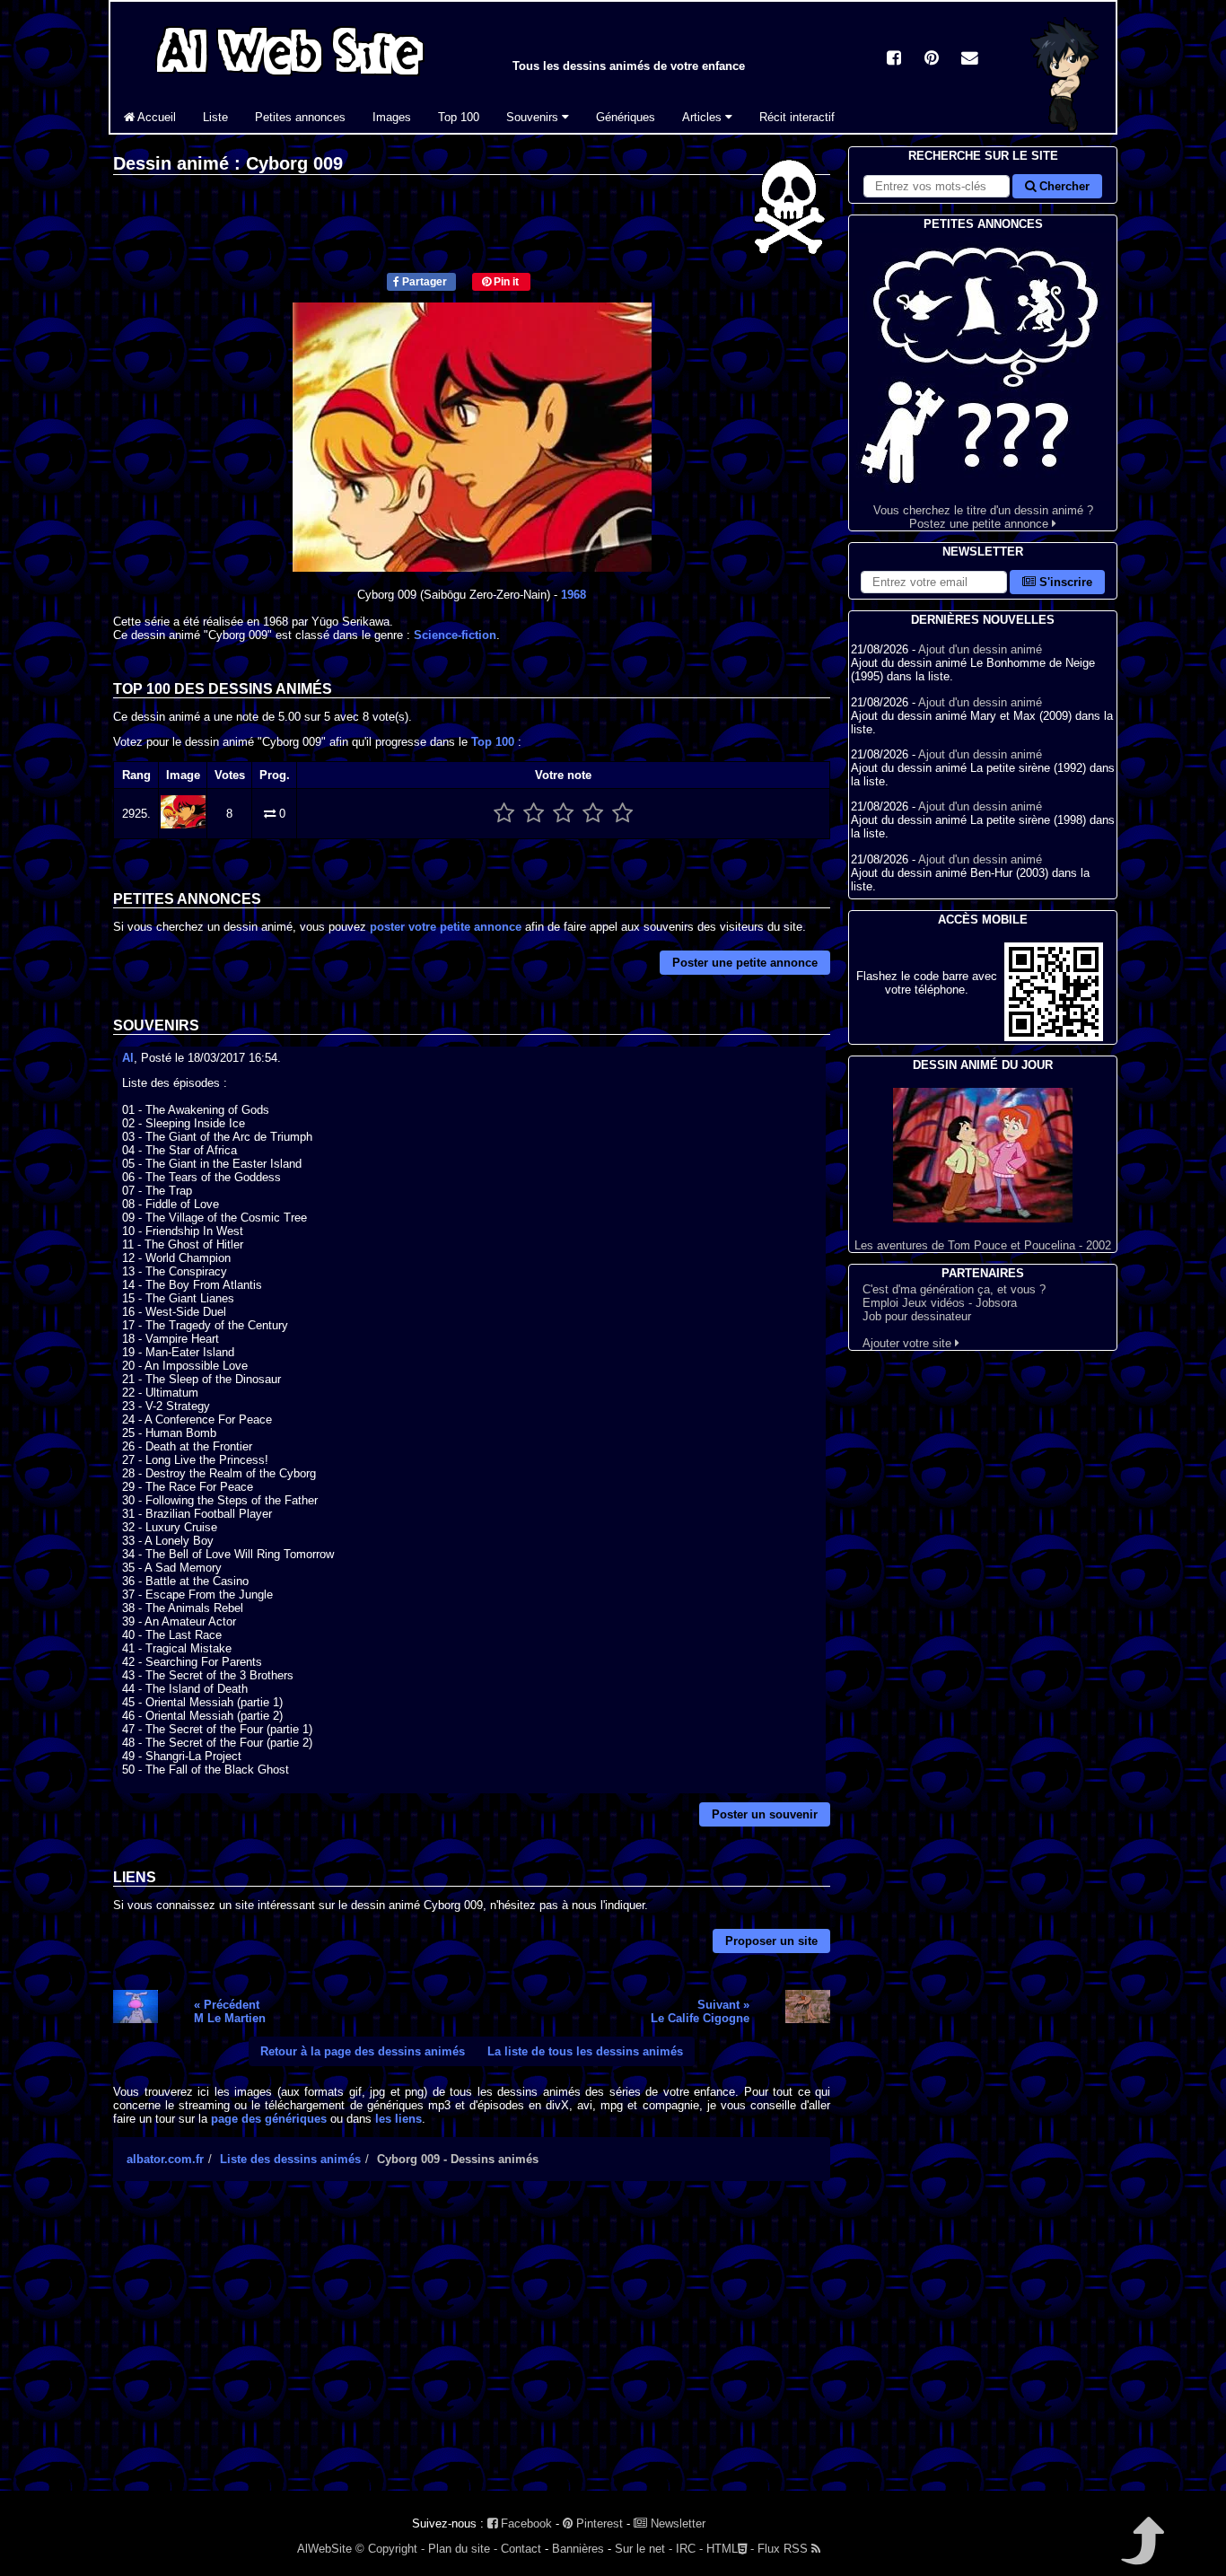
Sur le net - (644, 2549)
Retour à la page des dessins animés (363, 2051)
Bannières (578, 2549)
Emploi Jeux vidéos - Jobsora (940, 1303)
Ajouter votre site (909, 1343)
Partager (423, 282)
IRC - (689, 2549)
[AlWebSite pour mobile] (1054, 1037)
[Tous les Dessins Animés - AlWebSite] (290, 79)
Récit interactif (797, 117)
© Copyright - (390, 2549)
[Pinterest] (932, 60)
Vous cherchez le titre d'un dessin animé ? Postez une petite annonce (983, 517)
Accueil (155, 117)
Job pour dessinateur (917, 1316)
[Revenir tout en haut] (1141, 2553)
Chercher (1063, 186)
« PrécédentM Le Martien (230, 2011)
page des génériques (269, 2119)
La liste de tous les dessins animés (585, 2051)
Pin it (505, 282)
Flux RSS (784, 2549)
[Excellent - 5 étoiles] (622, 814)
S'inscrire (1064, 582)
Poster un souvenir (765, 1814)
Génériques (626, 117)
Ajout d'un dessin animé (980, 649)
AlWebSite (324, 2549)
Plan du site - (463, 2549)
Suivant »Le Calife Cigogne (700, 2011)
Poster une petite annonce (745, 963)
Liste (215, 117)
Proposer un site (771, 1941)
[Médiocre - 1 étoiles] (504, 814)
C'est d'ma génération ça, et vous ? (954, 1289)
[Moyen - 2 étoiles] (534, 814)
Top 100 (459, 117)
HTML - (730, 2549)
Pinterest (598, 2523)
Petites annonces (300, 117)
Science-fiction (455, 635)
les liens (398, 2119)
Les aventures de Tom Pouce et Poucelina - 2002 (983, 1245)
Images (392, 117)
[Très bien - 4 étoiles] (593, 814)
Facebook (525, 2523)
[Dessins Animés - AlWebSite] (1064, 129)
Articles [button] (704, 117)
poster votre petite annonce (446, 927)
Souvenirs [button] (534, 117)
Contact (521, 2549)
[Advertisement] (472, 2352)
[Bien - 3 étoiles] (563, 814)
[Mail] (969, 60)
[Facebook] (894, 60)
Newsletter (676, 2523)
